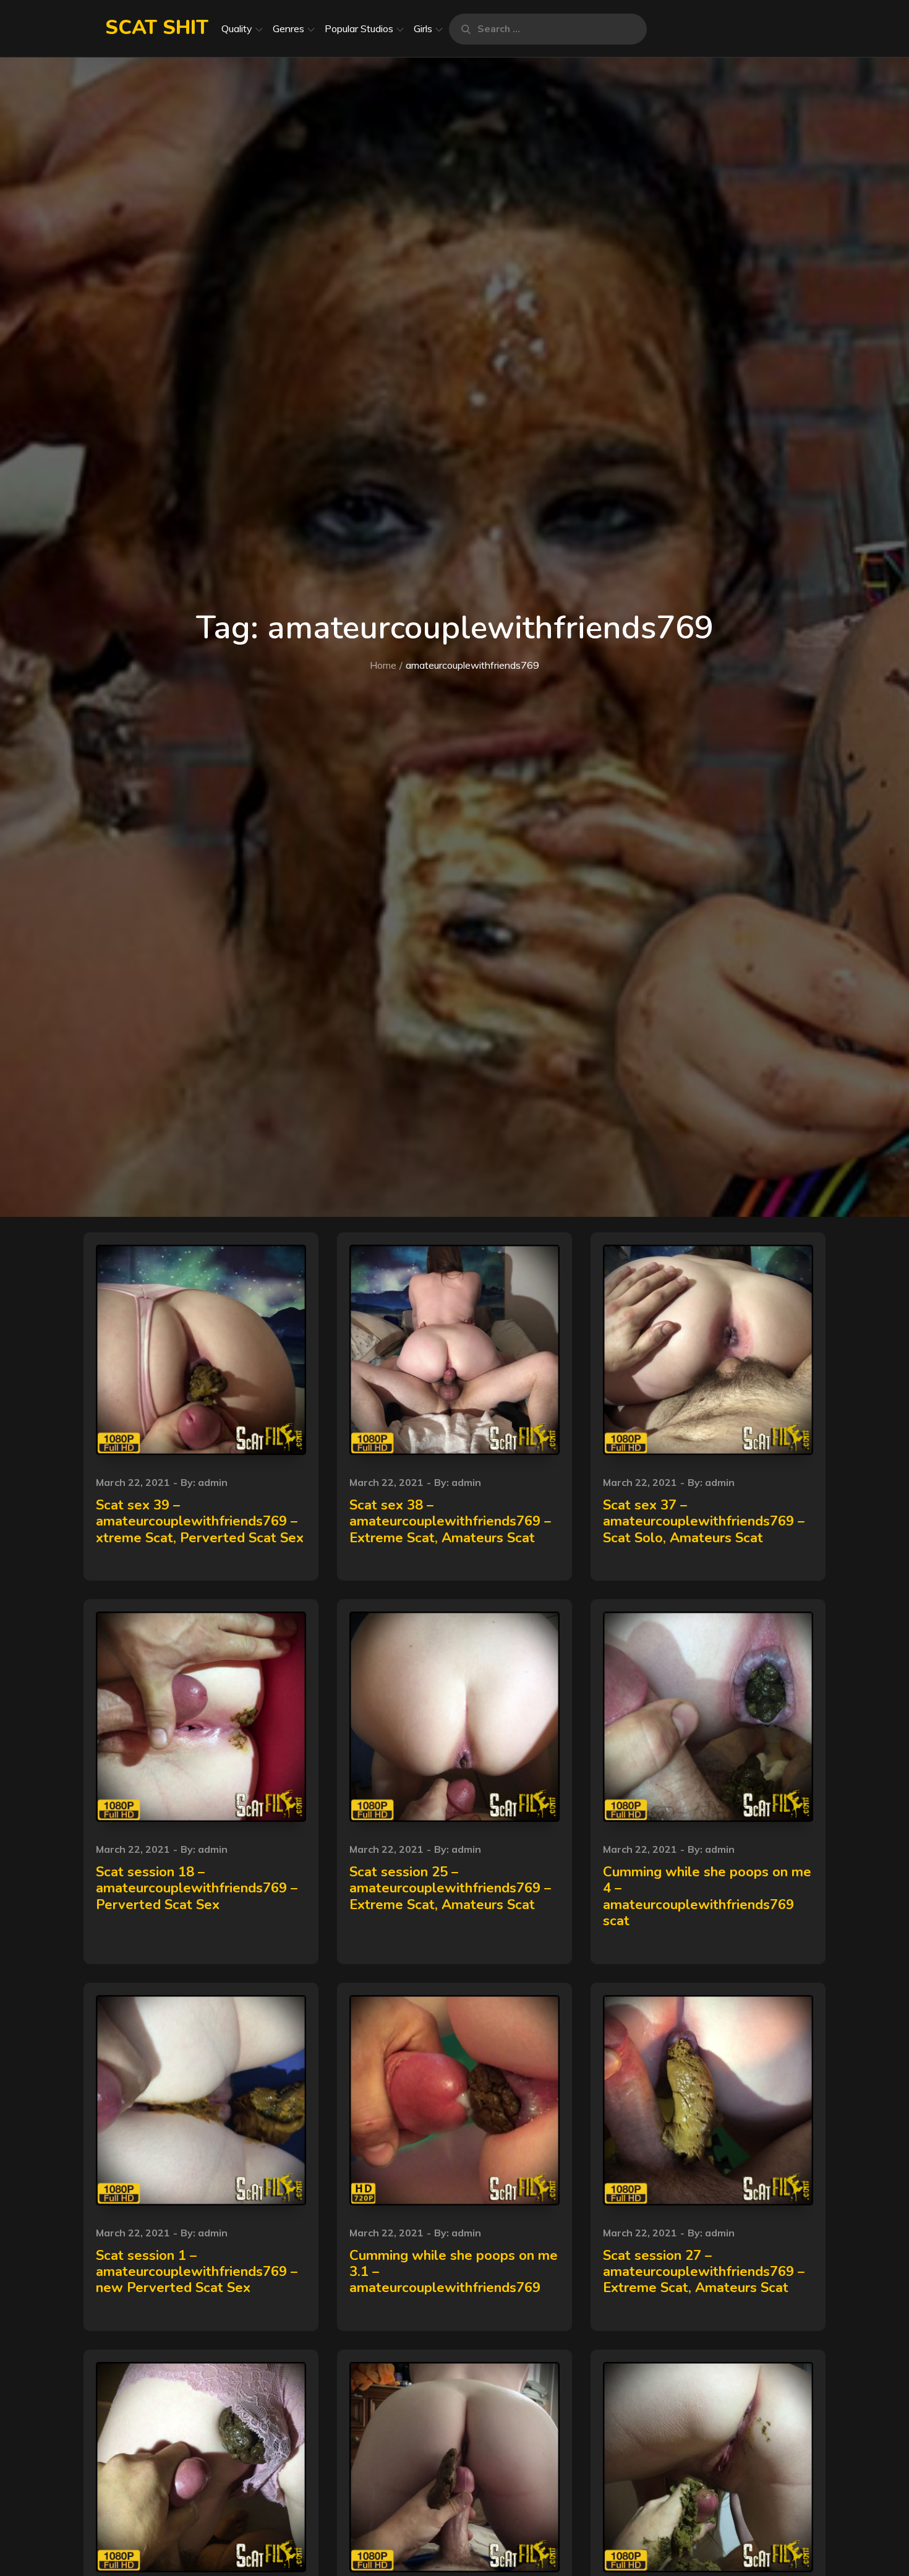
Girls (423, 28)
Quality (237, 28)
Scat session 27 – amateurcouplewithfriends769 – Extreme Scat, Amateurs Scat (704, 2272)
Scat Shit (157, 28)
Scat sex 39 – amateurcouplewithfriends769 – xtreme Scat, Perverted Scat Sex (200, 1522)
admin (213, 1482)
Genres (288, 28)
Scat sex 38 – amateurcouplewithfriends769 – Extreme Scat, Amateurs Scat (450, 1522)
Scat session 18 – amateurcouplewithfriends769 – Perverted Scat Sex (197, 1888)
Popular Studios (359, 28)
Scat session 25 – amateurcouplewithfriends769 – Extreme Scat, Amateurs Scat (450, 1888)
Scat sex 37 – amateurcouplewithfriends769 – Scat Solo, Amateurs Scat (704, 1522)
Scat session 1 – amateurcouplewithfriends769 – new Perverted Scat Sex (197, 2272)
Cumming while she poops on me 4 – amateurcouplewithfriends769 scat (707, 1896)
